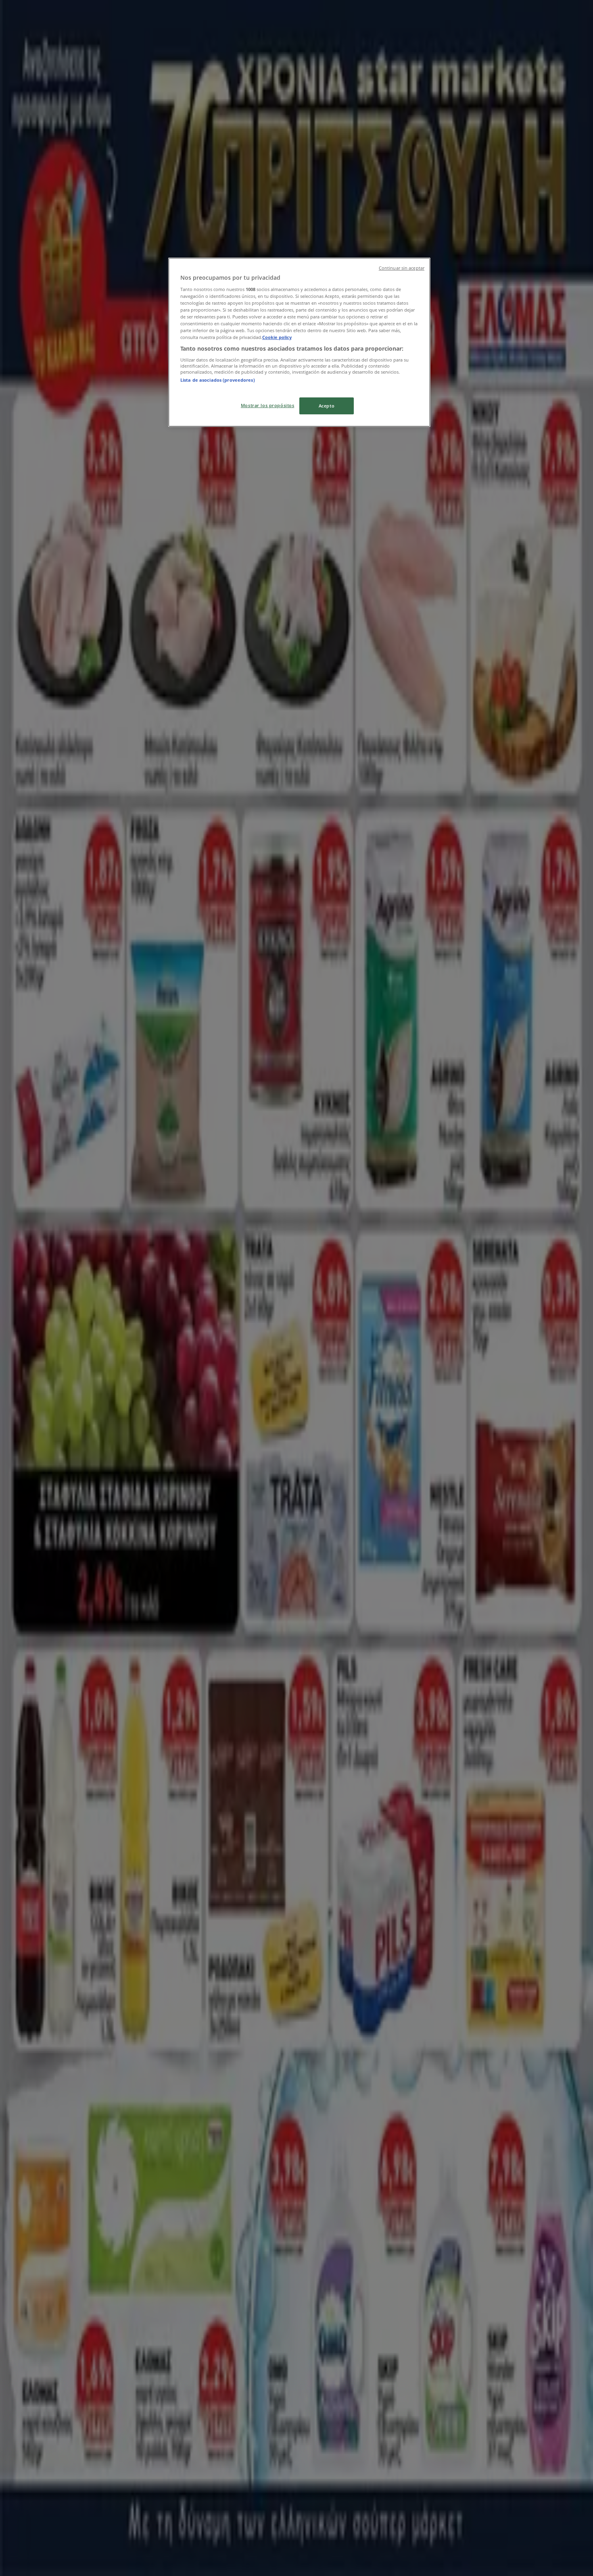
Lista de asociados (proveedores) (218, 380)
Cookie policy (277, 337)
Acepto (327, 406)
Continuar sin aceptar (402, 268)
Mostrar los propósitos (268, 405)
